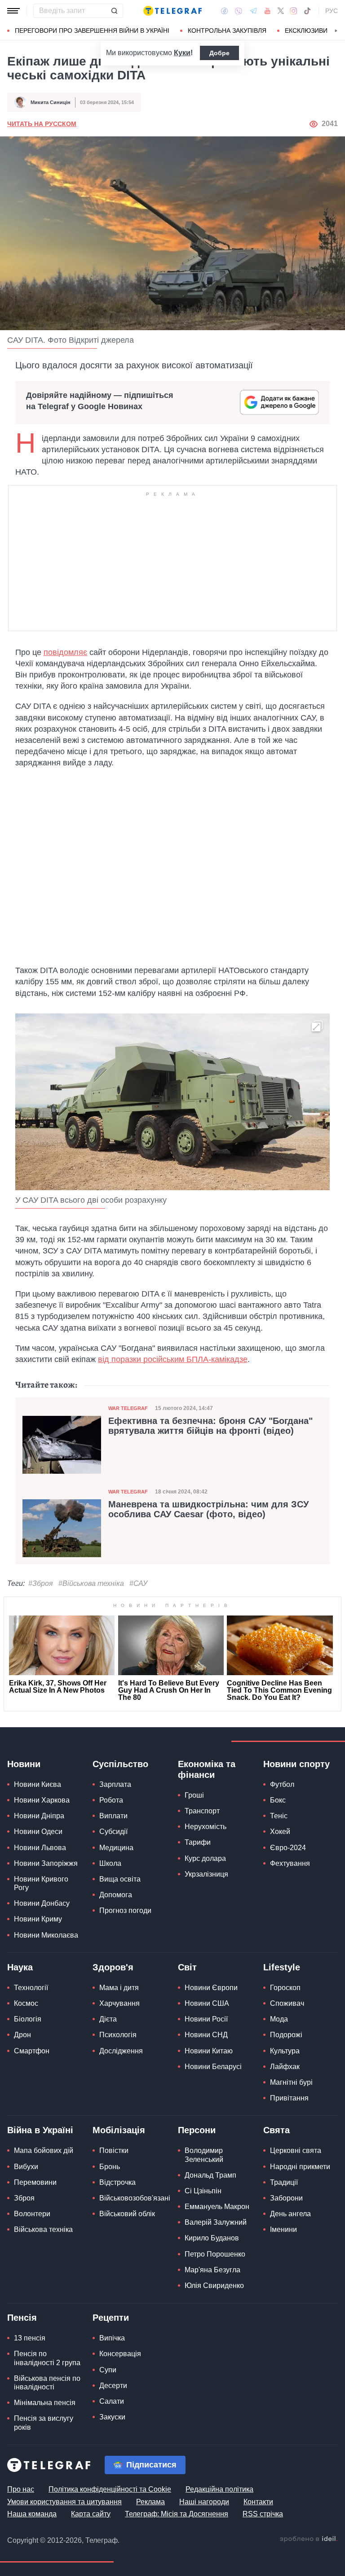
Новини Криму (38, 1919)
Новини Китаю (209, 2051)
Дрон (22, 2035)
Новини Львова (40, 1848)
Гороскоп (285, 1988)
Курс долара (205, 1858)
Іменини (283, 2229)
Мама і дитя (119, 1988)
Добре (219, 53)
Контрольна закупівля (227, 31)
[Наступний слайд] (336, 31)
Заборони (286, 2198)
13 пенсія (30, 2338)
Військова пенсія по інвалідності (47, 2383)
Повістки (114, 2150)
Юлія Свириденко (214, 2286)
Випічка (112, 2338)
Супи (108, 2370)
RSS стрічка (263, 2514)
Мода (279, 2019)
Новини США (207, 2003)
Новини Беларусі (213, 2067)
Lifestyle (282, 1967)
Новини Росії (206, 2019)
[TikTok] (307, 11)
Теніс (279, 1816)
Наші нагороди (204, 2502)
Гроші (194, 1795)
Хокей (280, 1832)
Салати (112, 2401)
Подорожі (286, 2035)
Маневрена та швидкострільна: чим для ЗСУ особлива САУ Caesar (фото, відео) (208, 1509)
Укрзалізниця (206, 1874)
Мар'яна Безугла (212, 2270)
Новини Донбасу (42, 1903)
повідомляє (65, 652)
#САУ (138, 1583)
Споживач (287, 2003)
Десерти (113, 2386)
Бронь (110, 2167)
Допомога (116, 1895)
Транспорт (202, 1811)
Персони (197, 2130)
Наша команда (32, 2514)
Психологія (118, 2035)
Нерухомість (206, 1827)
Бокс (278, 1800)
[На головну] (172, 11)
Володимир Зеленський (204, 2155)
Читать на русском (42, 124)
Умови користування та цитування (64, 2502)
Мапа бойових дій (44, 2150)
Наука (20, 1967)
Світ (187, 1967)
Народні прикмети (300, 2167)
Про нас (21, 2489)
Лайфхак (285, 2067)
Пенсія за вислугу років (44, 2423)
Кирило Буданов (212, 2238)
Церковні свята (296, 2150)
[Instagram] (294, 11)
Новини (24, 1764)
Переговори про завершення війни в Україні (92, 31)
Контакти (258, 2502)
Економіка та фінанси (207, 1769)
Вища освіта (120, 1879)
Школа (110, 1863)
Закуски (112, 2417)
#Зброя (41, 1583)
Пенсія (22, 2318)
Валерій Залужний (216, 2222)
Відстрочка (117, 2182)
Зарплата (115, 1784)
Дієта (108, 2019)
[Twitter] (281, 11)
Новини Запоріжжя (46, 1863)
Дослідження (121, 2051)
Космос (26, 2003)
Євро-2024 (288, 1848)
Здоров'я (113, 1967)
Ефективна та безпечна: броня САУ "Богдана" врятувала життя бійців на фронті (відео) (210, 1426)
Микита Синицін (51, 102)
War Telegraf (128, 1408)
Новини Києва (38, 1784)
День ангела (290, 2214)
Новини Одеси (38, 1832)
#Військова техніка (91, 1583)
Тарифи (198, 1842)
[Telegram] (253, 11)
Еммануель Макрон (217, 2207)
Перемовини (35, 2182)
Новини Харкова (42, 1800)
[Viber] (239, 11)
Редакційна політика (219, 2489)
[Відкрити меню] (13, 11)
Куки (182, 53)
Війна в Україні (40, 2130)
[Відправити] (114, 11)
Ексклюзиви (306, 31)
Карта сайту (91, 2514)
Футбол (282, 1784)
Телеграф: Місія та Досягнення (177, 2514)
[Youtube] (268, 11)
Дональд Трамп (210, 2175)
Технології (31, 1988)
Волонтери (32, 2214)
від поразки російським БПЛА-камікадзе (173, 1359)
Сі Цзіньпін (203, 2191)
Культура (285, 2051)
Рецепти (111, 2318)
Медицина (116, 1848)
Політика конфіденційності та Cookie (110, 2489)
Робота (111, 1800)
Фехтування (290, 1863)
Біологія (28, 2019)
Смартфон (32, 2051)
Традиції (284, 2182)
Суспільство (120, 1764)
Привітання (289, 2098)
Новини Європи (211, 1988)
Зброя (24, 2198)
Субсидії (113, 1832)
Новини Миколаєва (46, 1935)
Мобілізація (119, 2130)
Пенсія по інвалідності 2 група (47, 2358)
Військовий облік (127, 2214)
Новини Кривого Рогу (41, 1883)
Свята (276, 2130)
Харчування (119, 2003)
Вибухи (26, 2167)
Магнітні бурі (291, 2082)
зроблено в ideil (309, 2539)
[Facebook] (224, 11)
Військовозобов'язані (135, 2198)
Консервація (120, 2354)
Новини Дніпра (39, 1816)
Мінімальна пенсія (45, 2403)
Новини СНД (206, 2035)
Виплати (113, 1816)
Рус (332, 11)
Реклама (150, 2502)
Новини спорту (296, 1764)
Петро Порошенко (215, 2254)
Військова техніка (43, 2229)
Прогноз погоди (125, 1910)
